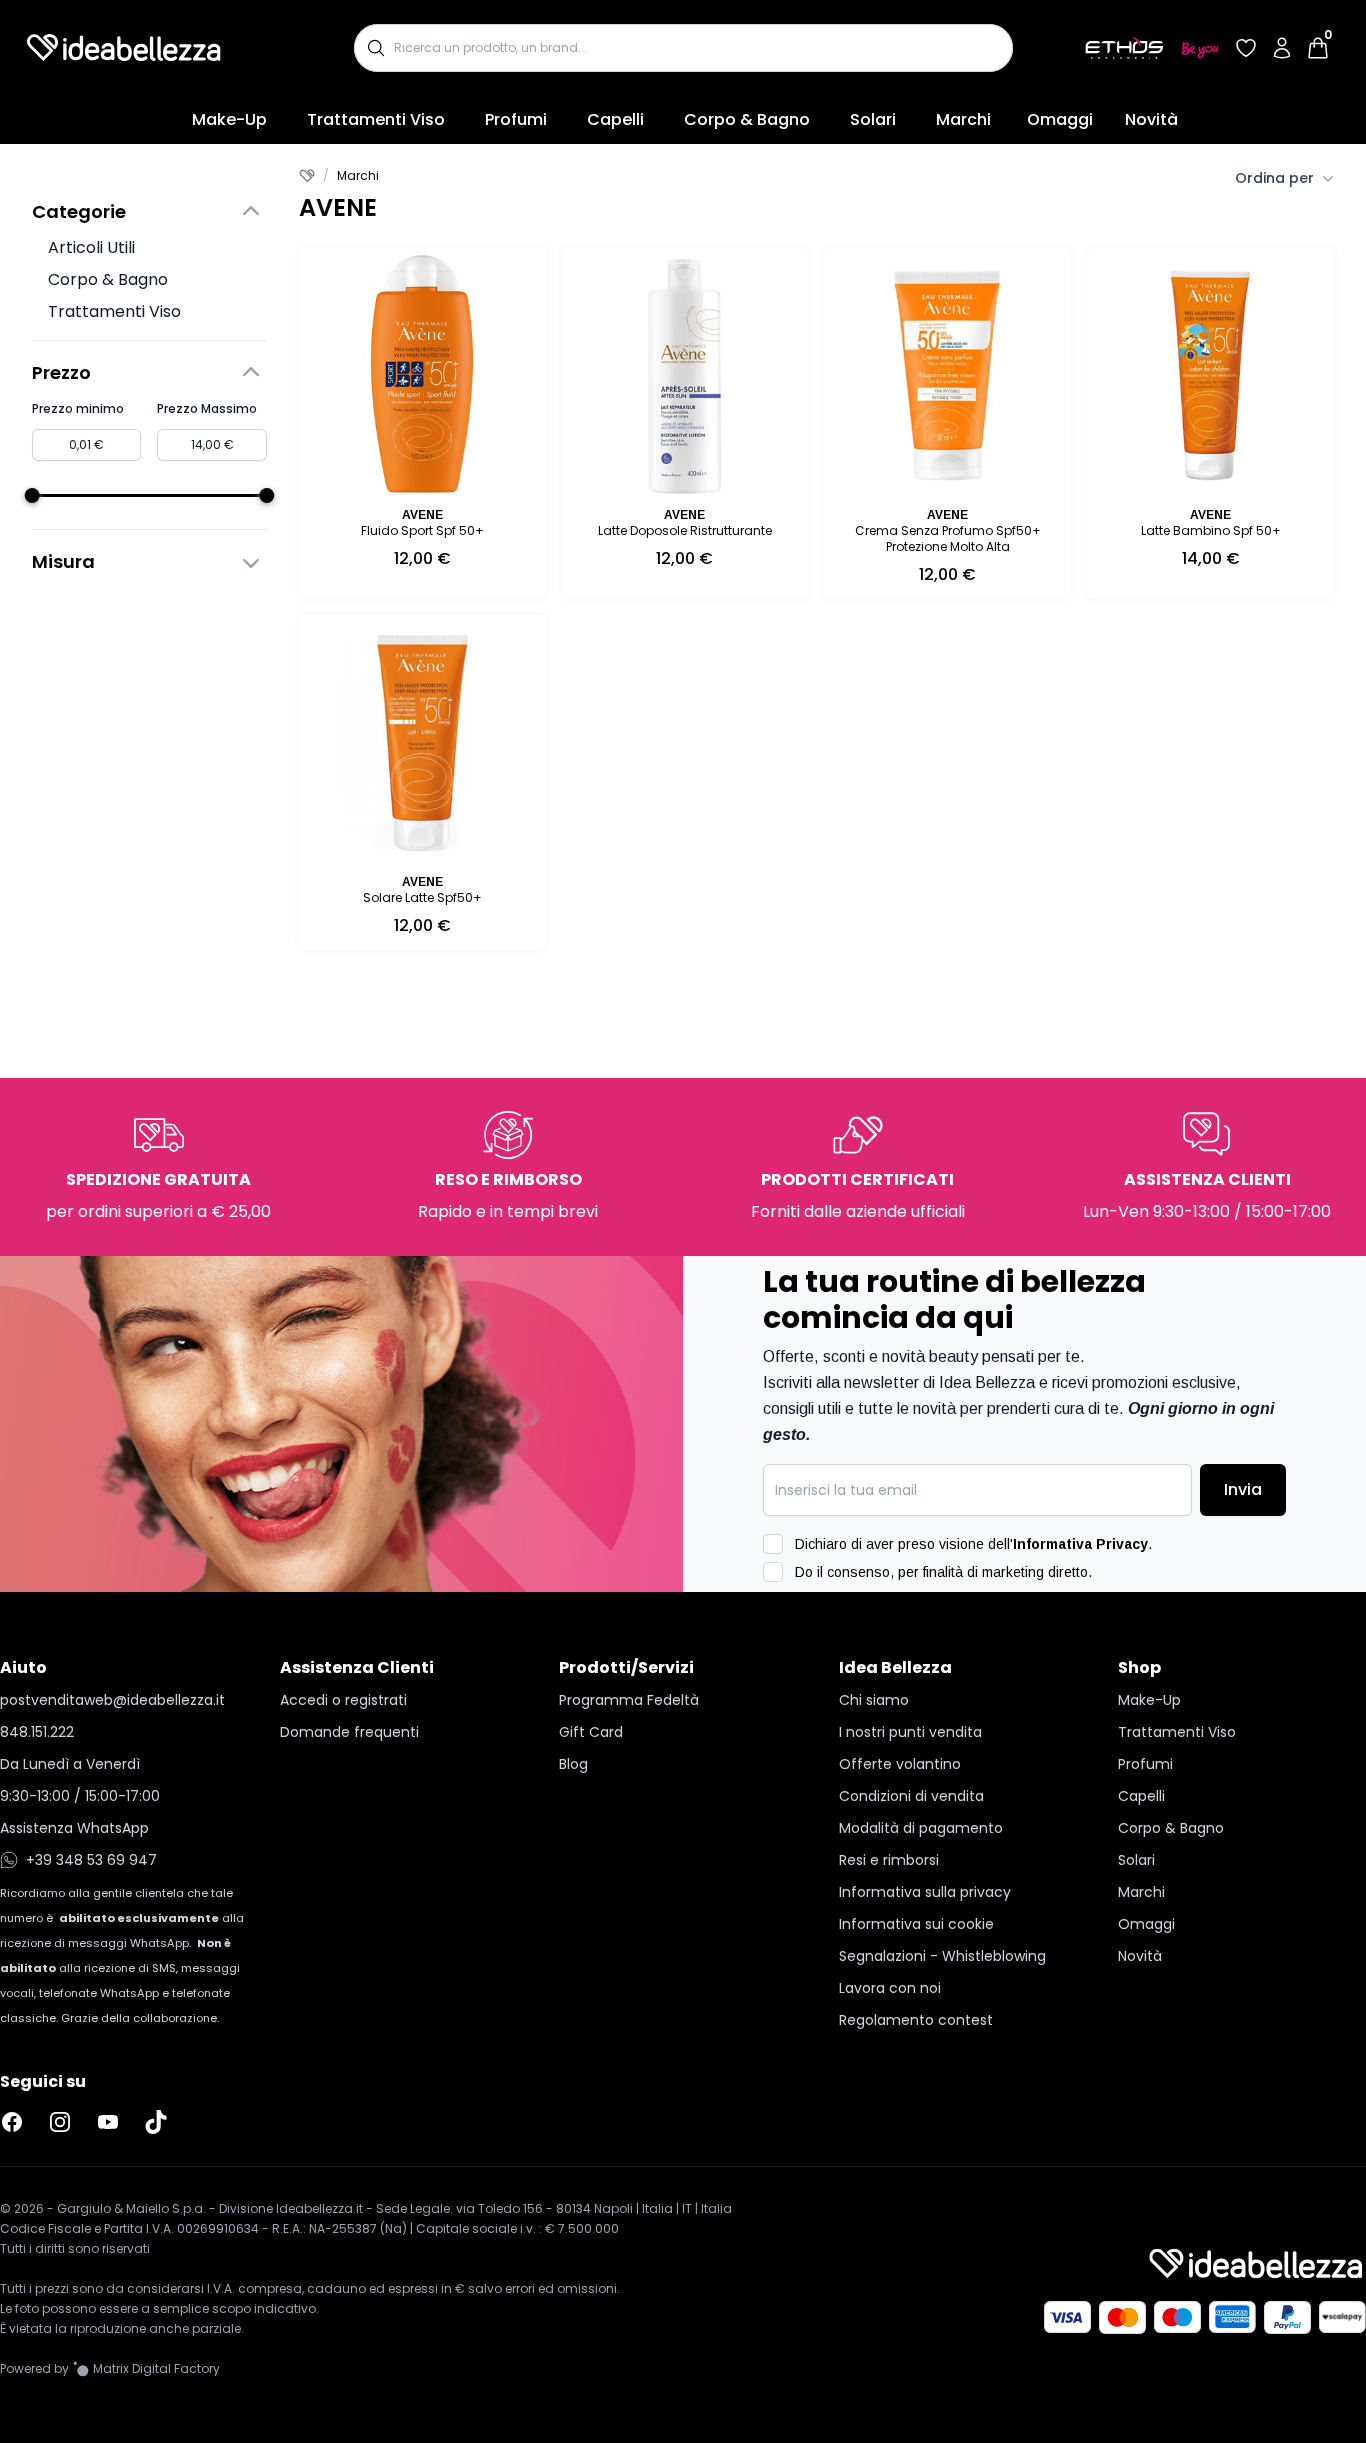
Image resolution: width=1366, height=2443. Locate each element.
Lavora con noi (890, 1988)
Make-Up (229, 119)
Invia (1243, 1489)
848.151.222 (37, 1732)
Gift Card (591, 1732)
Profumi (516, 119)
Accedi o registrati (343, 1700)
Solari (873, 119)
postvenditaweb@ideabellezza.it (112, 1700)
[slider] (32, 495)
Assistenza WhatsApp (74, 1828)
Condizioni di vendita (911, 1796)
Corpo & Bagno (747, 119)
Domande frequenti (349, 1732)
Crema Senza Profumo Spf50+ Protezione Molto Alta (948, 538)
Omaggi (1060, 119)
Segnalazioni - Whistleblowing (942, 1956)
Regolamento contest (916, 2020)
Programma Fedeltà (629, 1700)
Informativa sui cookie (916, 1924)
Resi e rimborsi (889, 1860)
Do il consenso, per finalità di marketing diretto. (943, 1572)
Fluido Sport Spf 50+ (422, 530)
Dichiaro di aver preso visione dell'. (973, 1544)
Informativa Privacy (1080, 1544)
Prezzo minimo (78, 408)
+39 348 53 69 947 (91, 1860)
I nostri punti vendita (910, 1732)
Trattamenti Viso (376, 119)
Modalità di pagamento (921, 1828)
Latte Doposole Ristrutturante (685, 530)
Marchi (963, 119)
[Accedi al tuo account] (1282, 48)
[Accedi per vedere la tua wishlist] (1246, 48)
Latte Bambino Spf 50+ (1211, 530)
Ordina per (1274, 178)
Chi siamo (874, 1700)
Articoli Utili (91, 247)
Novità (1151, 119)
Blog (573, 1764)
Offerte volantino (900, 1764)
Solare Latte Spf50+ (422, 897)
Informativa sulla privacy (925, 1892)
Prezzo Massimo (207, 408)
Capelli (615, 119)
